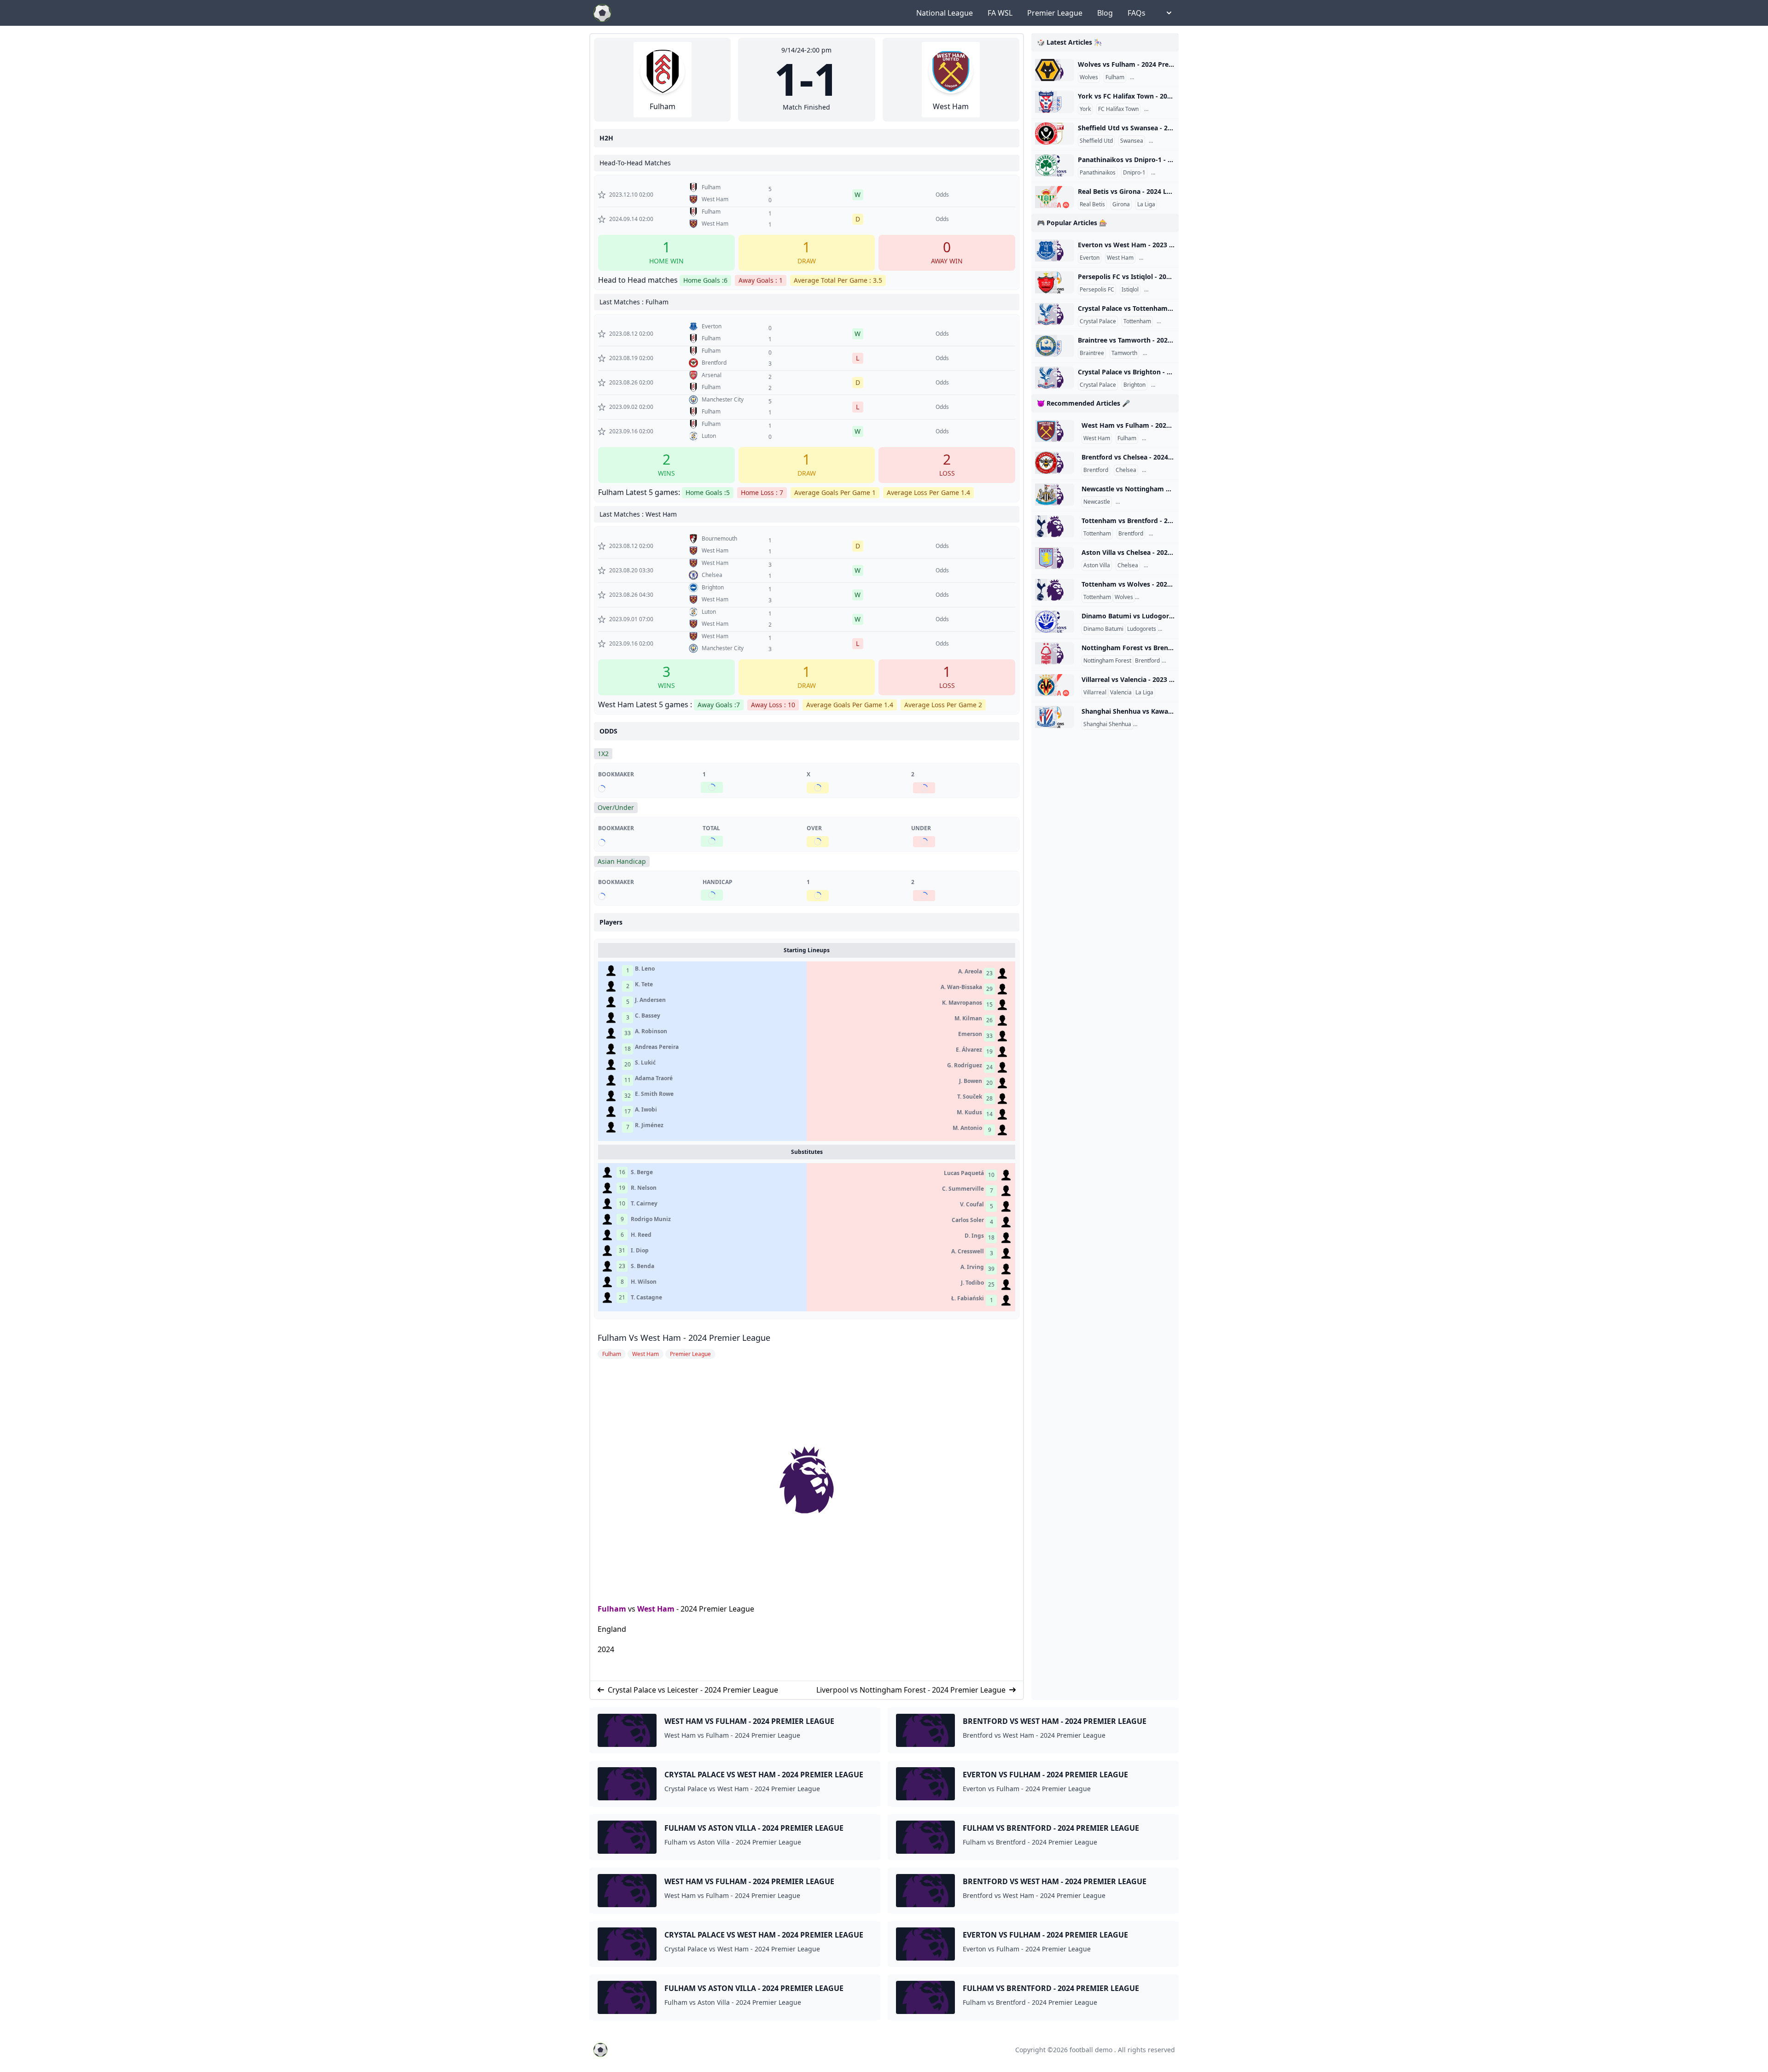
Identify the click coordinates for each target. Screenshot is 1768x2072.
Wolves (1089, 77)
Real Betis (1092, 204)
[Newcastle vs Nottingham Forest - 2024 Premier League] (1055, 495)
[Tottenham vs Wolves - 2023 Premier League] (1055, 590)
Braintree (1092, 353)
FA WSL (1000, 13)
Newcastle (1097, 502)
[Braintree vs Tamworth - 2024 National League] (1055, 346)
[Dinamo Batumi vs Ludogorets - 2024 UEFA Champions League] (1055, 622)
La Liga (1146, 204)
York (1085, 109)
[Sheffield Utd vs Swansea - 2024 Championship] (1055, 134)
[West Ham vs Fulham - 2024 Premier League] (1055, 431)
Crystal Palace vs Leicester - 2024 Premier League (693, 1690)
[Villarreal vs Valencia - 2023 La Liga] (1055, 685)
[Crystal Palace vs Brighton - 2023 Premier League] (1055, 378)
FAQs (1137, 13)
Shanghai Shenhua (1107, 724)
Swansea (1132, 141)
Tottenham (1137, 321)
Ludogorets (1142, 629)
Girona (1121, 204)
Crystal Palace (1098, 321)
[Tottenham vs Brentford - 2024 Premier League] (1055, 526)
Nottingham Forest (1141, 502)
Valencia (1121, 693)
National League (945, 13)
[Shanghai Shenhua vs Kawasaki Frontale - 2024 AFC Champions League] (1055, 717)
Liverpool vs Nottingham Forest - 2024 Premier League (911, 1690)
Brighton (1134, 385)
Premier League (1055, 13)
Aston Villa (1097, 565)
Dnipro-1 (1134, 173)
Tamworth (1124, 353)
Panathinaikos (1098, 173)
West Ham (656, 1609)
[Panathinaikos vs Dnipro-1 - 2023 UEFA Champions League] (1055, 165)
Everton (1090, 258)
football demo (1091, 2050)
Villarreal (1095, 693)
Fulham (612, 1609)
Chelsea (1126, 470)
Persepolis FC (1097, 290)
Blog (1105, 13)
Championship (1169, 141)
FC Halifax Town (1118, 109)
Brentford (1096, 470)
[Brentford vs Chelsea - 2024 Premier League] (1055, 463)
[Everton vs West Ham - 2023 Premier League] (1055, 250)
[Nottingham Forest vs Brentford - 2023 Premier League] (1055, 653)
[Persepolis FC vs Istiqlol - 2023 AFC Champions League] (1055, 282)
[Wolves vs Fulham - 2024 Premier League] (1055, 70)
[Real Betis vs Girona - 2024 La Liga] (1055, 197)
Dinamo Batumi (1103, 629)
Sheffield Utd (1096, 141)
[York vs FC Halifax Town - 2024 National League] (1055, 102)
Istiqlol (1130, 290)
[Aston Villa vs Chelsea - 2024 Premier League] (1055, 558)
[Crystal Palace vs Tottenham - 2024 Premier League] (1055, 314)
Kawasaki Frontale (1158, 724)
